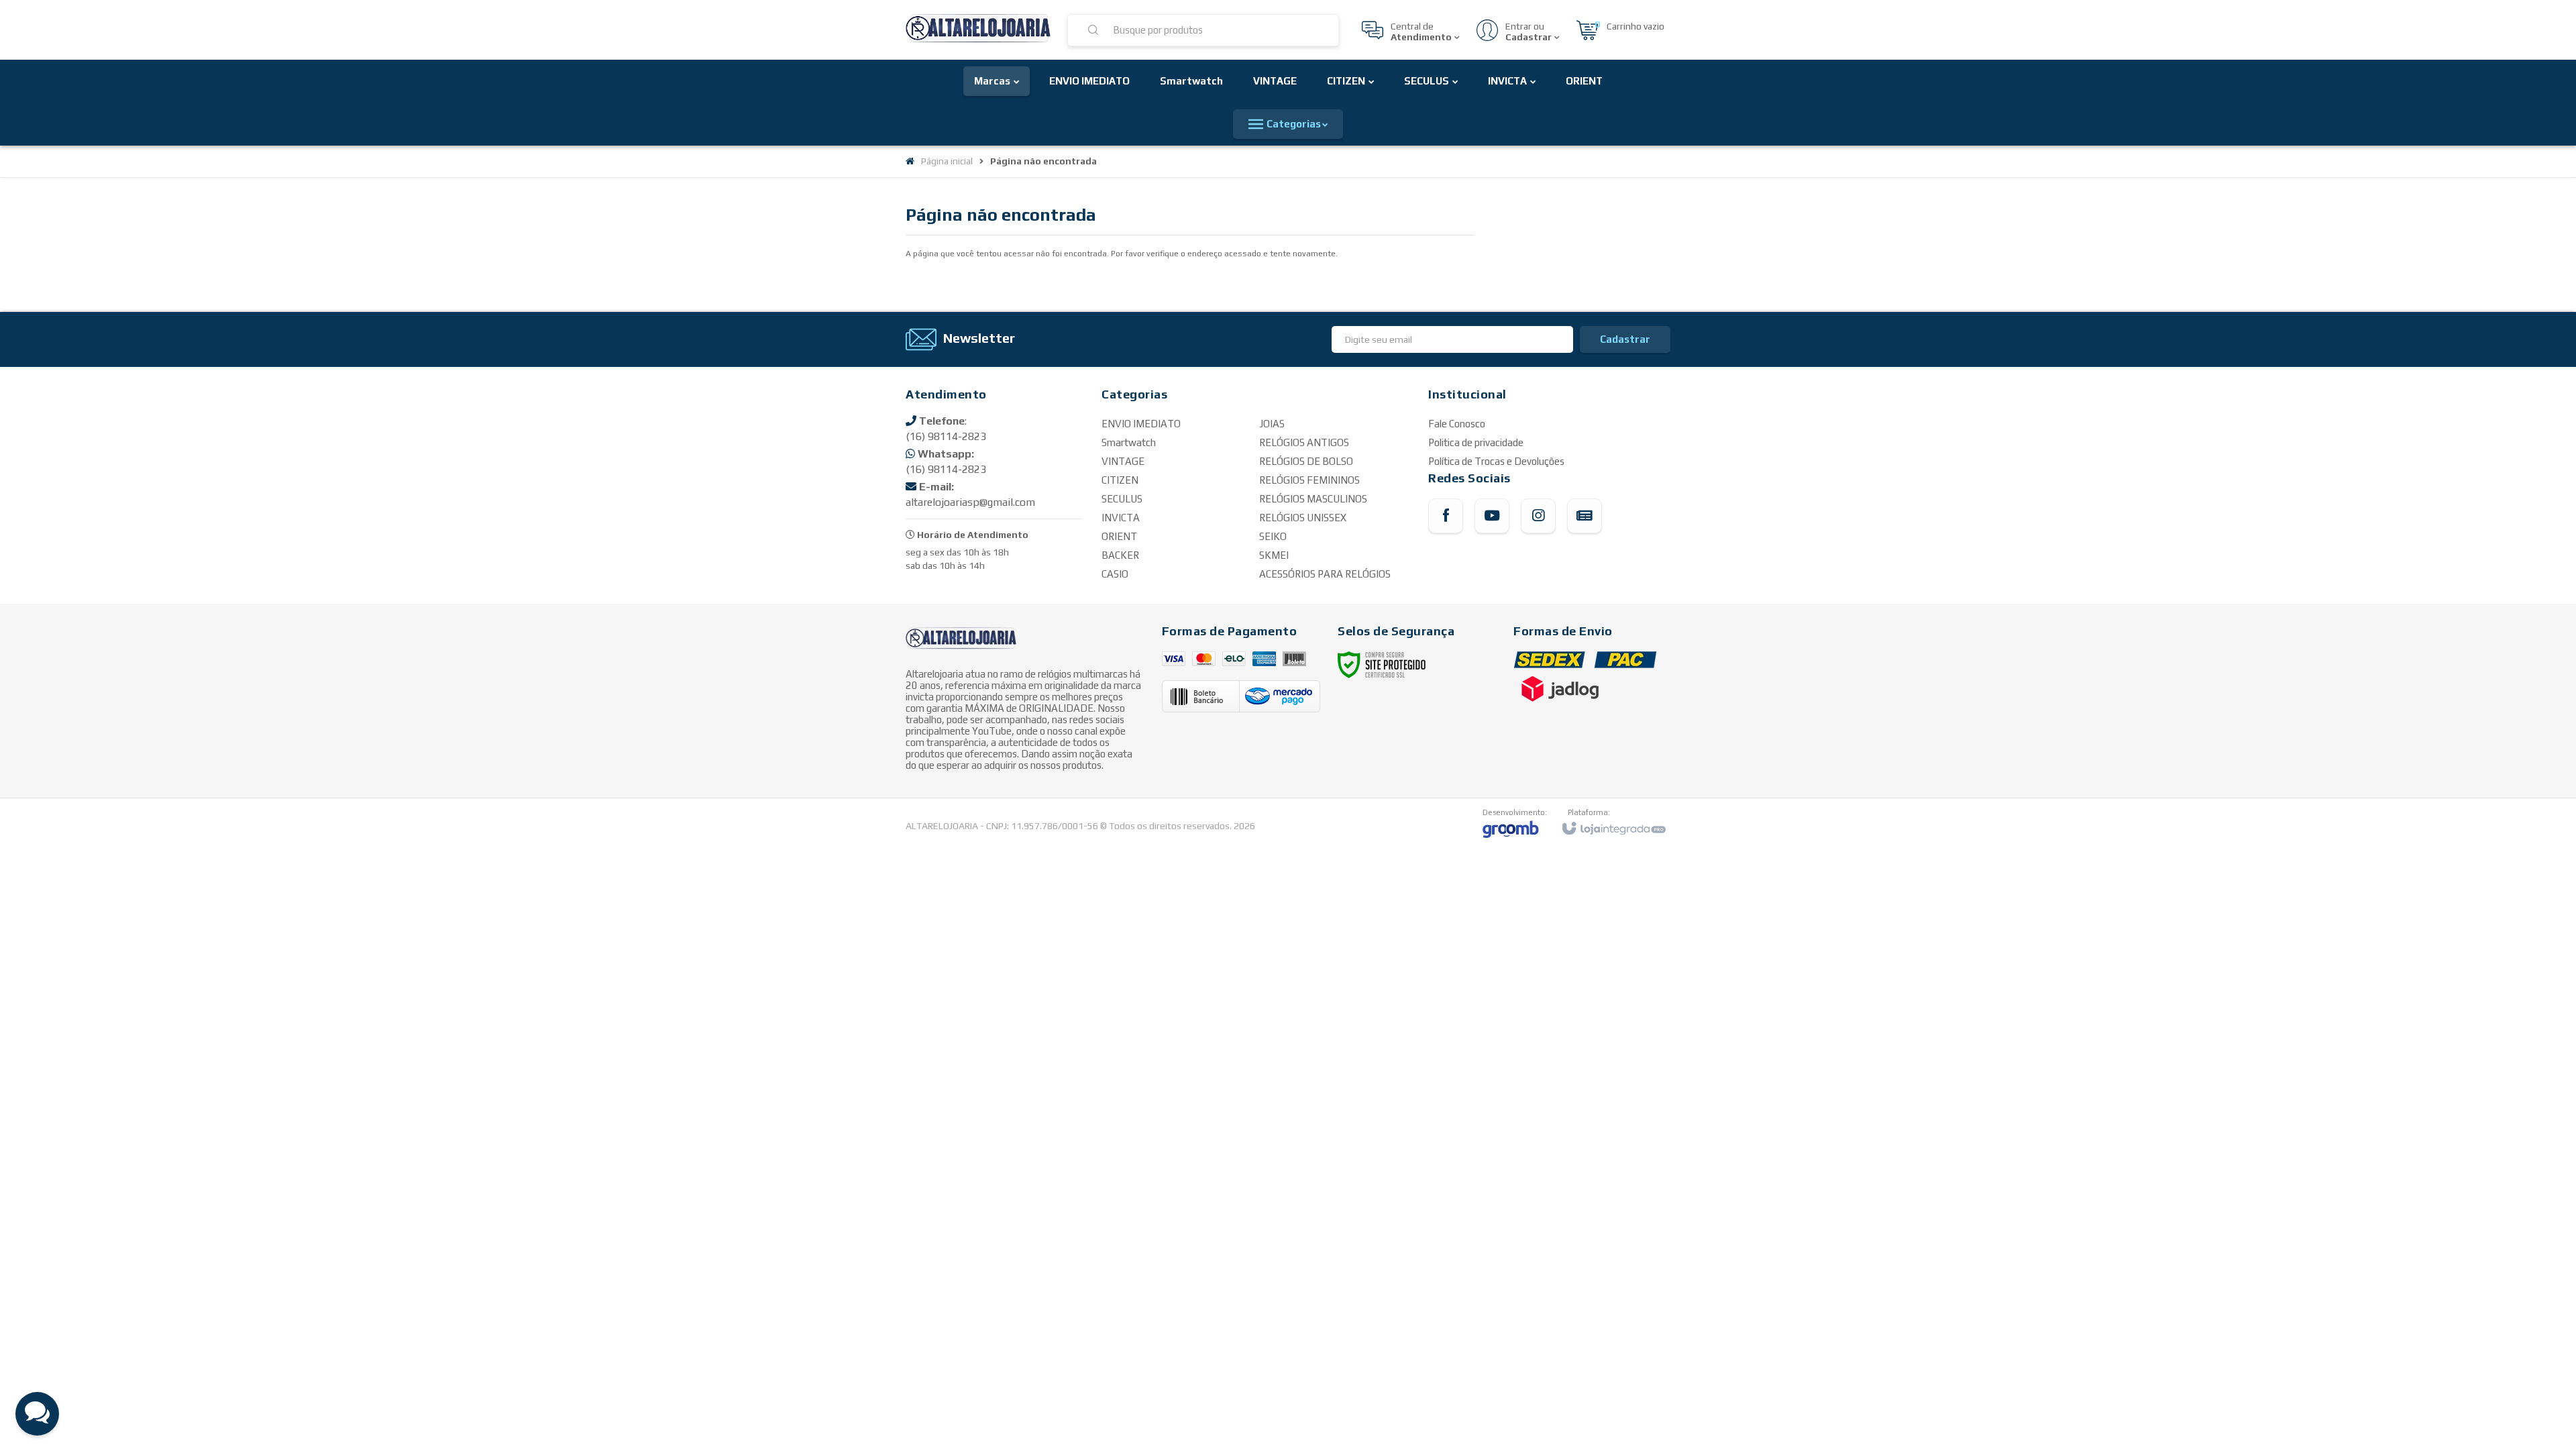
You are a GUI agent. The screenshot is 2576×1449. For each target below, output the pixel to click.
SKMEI (1274, 555)
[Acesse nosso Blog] (1585, 516)
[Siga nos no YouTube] (1492, 516)
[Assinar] (1625, 339)
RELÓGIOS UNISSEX (1303, 518)
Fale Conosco (1457, 424)
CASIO (1115, 574)
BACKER (1120, 555)
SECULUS (1122, 499)
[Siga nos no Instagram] (1538, 516)
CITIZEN (1120, 480)
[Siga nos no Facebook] (1446, 516)
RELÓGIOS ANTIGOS (1304, 442)
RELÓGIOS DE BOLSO (1306, 461)
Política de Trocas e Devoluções (1496, 461)
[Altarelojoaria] (978, 30)
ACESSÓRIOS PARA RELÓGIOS (1325, 574)
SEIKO (1273, 536)
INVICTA (1121, 518)
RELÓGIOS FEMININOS (1309, 480)
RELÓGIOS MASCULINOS (1313, 499)
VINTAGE (1123, 461)
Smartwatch (1129, 442)
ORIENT (1119, 536)
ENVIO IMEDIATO (1141, 424)
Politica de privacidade (1476, 442)
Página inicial (947, 161)
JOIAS (1272, 424)
